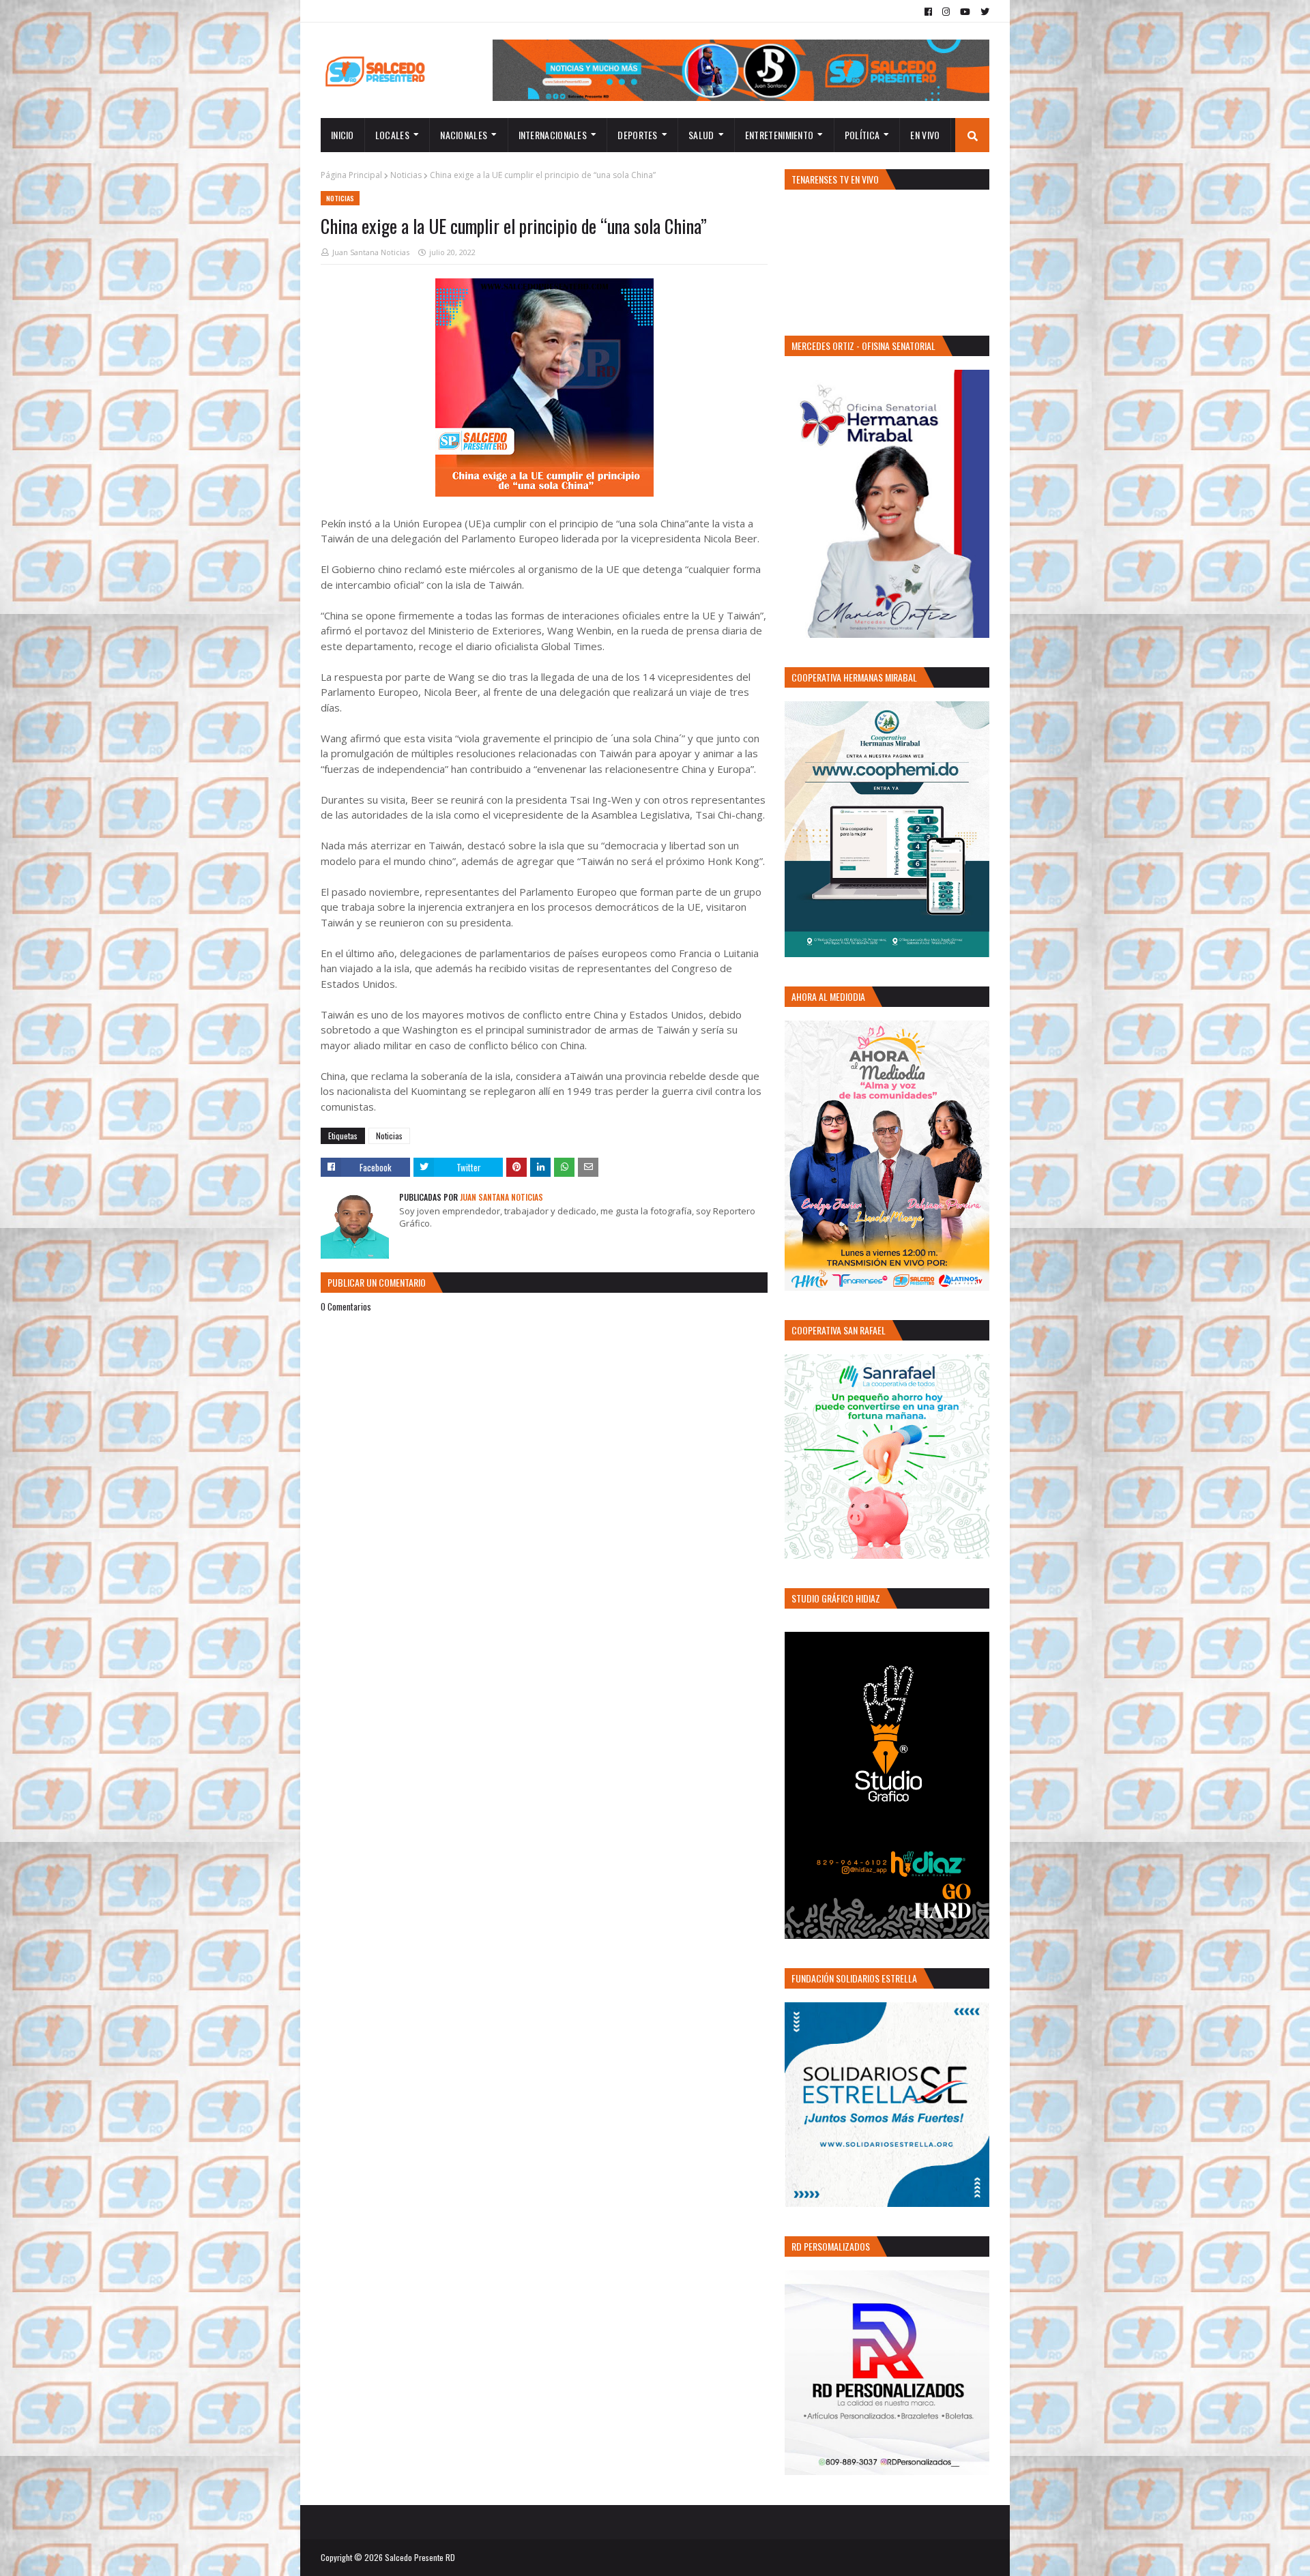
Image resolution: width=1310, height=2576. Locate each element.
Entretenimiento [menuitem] (780, 135)
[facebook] (928, 12)
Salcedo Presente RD (420, 2557)
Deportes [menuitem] (637, 135)
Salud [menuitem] (701, 135)
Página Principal (351, 175)
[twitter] (983, 12)
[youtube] (965, 12)
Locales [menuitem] (392, 135)
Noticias (406, 175)
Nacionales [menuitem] (464, 135)
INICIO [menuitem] (343, 135)
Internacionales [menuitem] (553, 135)
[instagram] (946, 12)
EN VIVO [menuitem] (925, 135)
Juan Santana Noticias (371, 252)
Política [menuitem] (862, 135)
